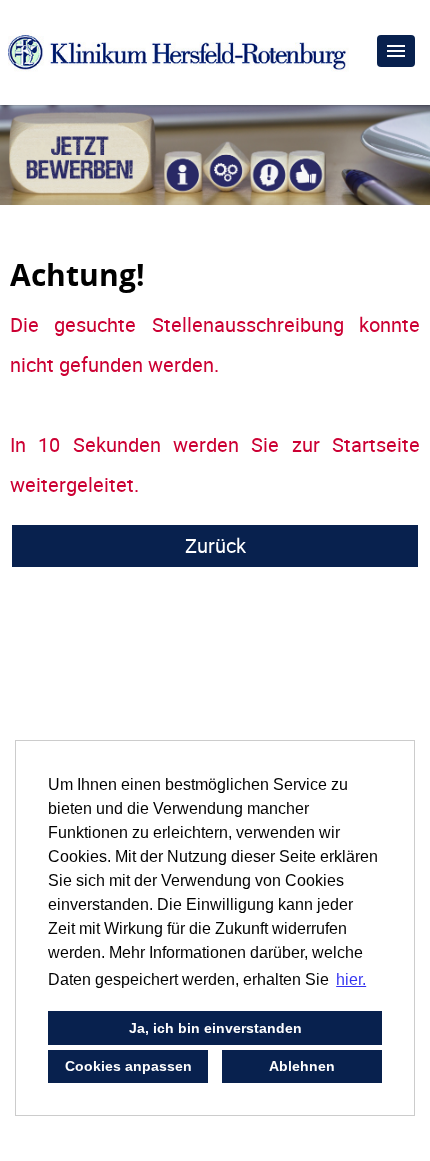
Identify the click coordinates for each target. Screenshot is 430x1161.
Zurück (215, 545)
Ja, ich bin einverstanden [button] (215, 1028)
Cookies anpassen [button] (128, 1066)
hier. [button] (351, 979)
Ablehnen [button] (302, 1066)
